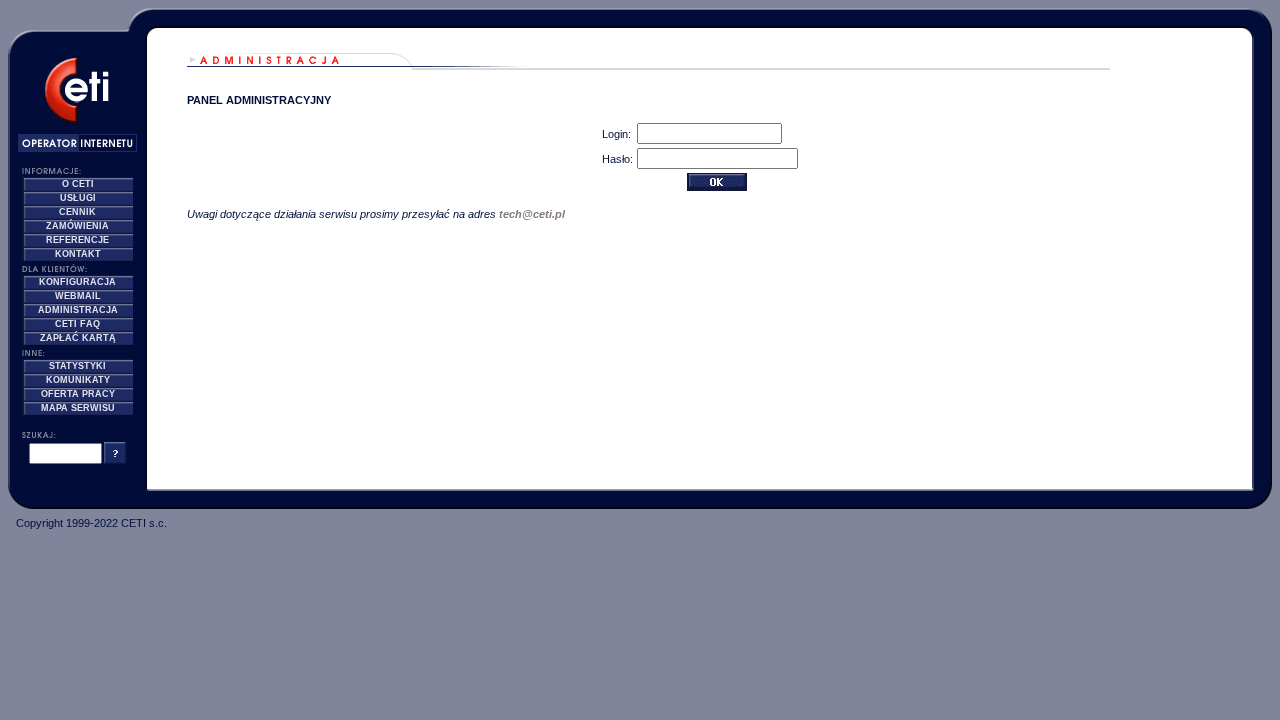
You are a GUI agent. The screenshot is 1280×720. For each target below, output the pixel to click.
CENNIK (77, 212)
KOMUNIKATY (78, 380)
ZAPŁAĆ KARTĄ (78, 338)
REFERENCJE (77, 240)
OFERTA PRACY (78, 394)
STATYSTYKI (77, 366)
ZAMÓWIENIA (77, 226)
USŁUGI (78, 198)
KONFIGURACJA (77, 282)
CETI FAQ (77, 324)
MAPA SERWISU (78, 408)
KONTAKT (78, 254)
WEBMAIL (78, 296)
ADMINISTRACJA (78, 310)
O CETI (78, 184)
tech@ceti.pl (532, 214)
